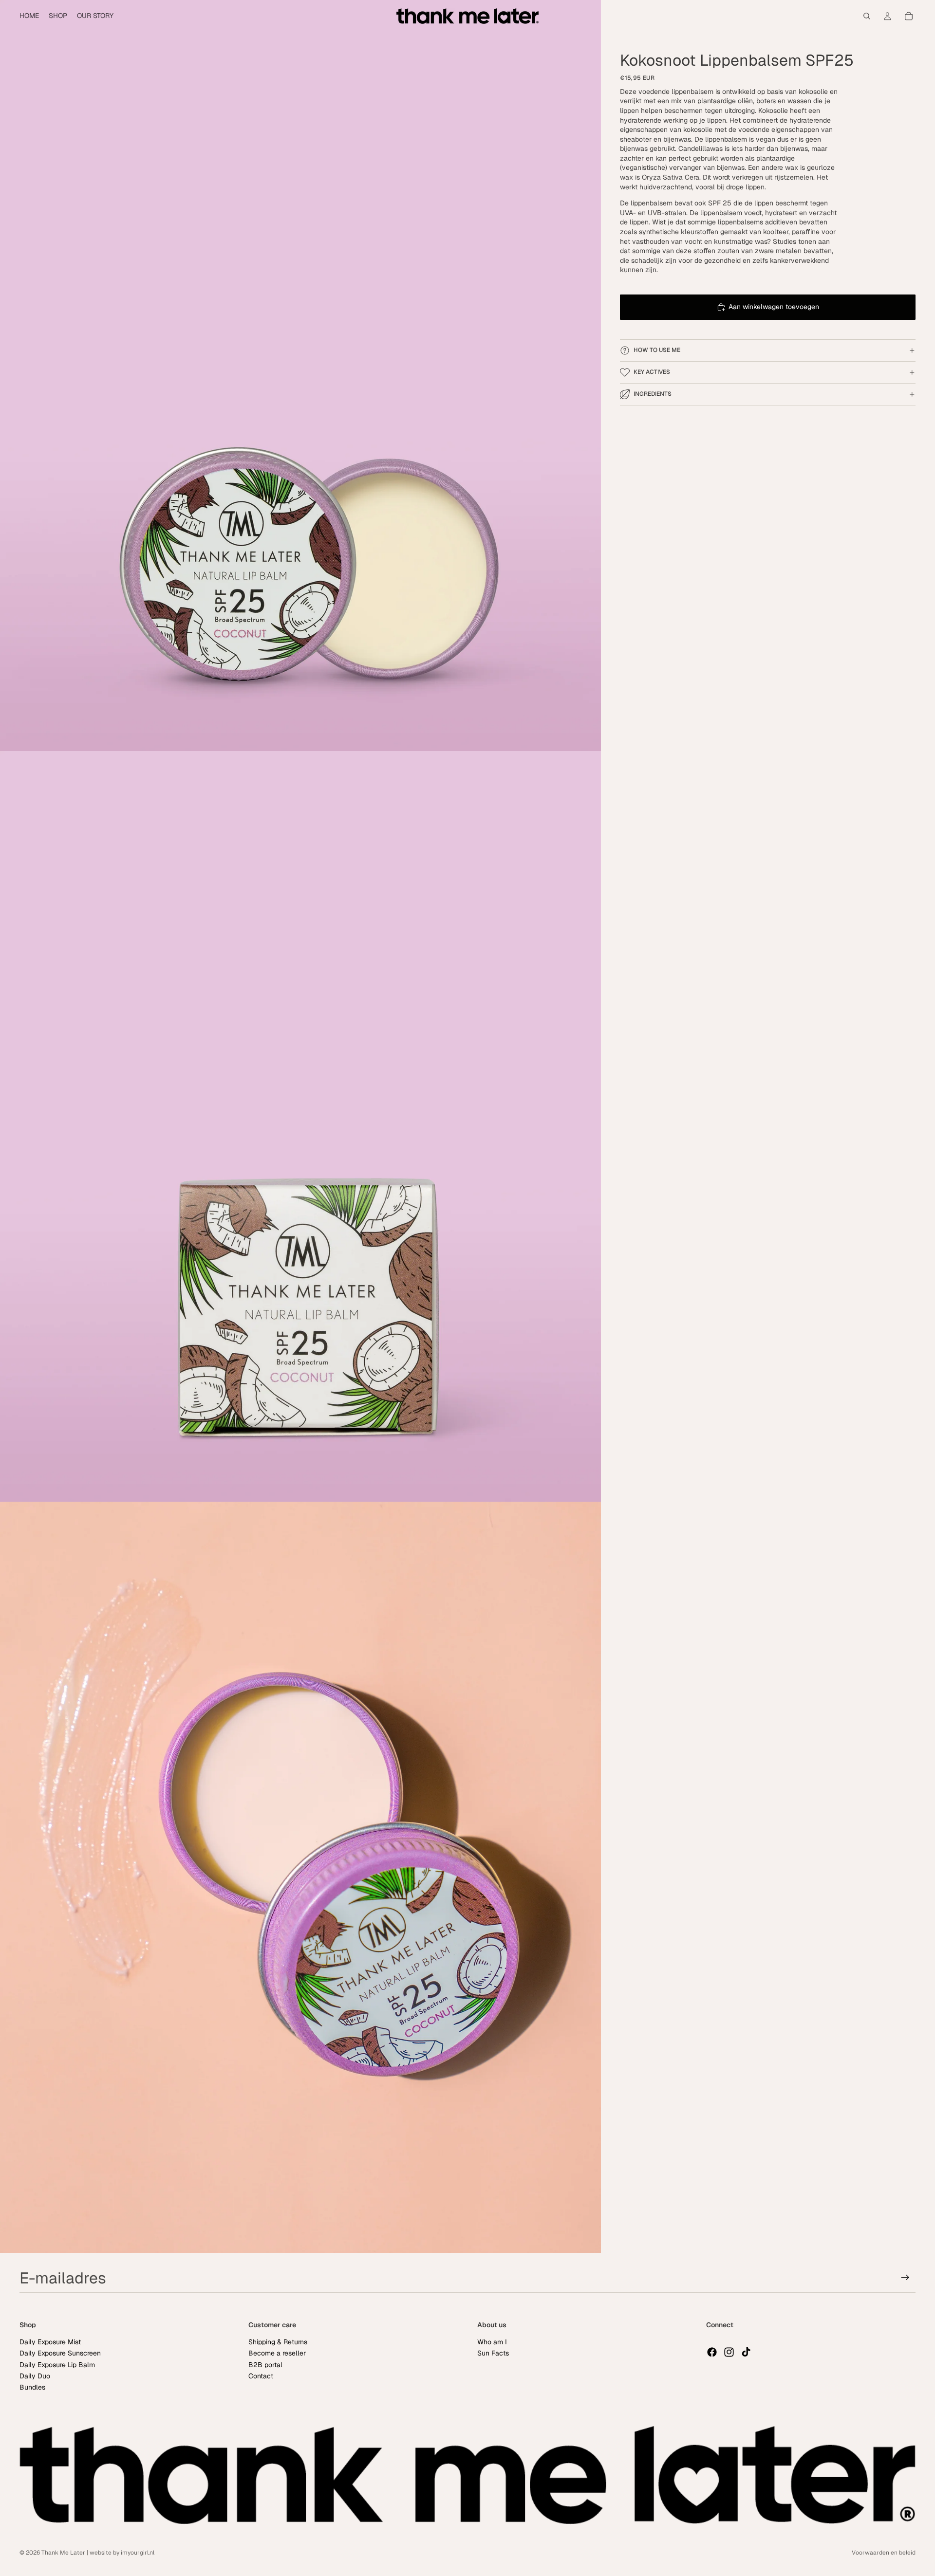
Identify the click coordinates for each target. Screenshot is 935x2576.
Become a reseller (277, 2354)
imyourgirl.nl (138, 2553)
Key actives (652, 372)
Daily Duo (35, 2376)
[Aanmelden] (905, 2278)
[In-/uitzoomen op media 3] (300, 1877)
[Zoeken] (867, 16)
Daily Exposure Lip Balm (57, 2365)
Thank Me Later (63, 2553)
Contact (261, 2376)
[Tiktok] (746, 2352)
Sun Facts (493, 2354)
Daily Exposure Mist (50, 2342)
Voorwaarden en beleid (884, 2553)
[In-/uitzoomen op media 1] (300, 376)
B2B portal (265, 2365)
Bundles (32, 2388)
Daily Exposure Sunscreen (60, 2354)
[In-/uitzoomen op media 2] (300, 1127)
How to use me (657, 350)
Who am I (492, 2342)
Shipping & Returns (278, 2342)
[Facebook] (712, 2352)
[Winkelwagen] (909, 16)
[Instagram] (729, 2352)
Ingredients (653, 394)
